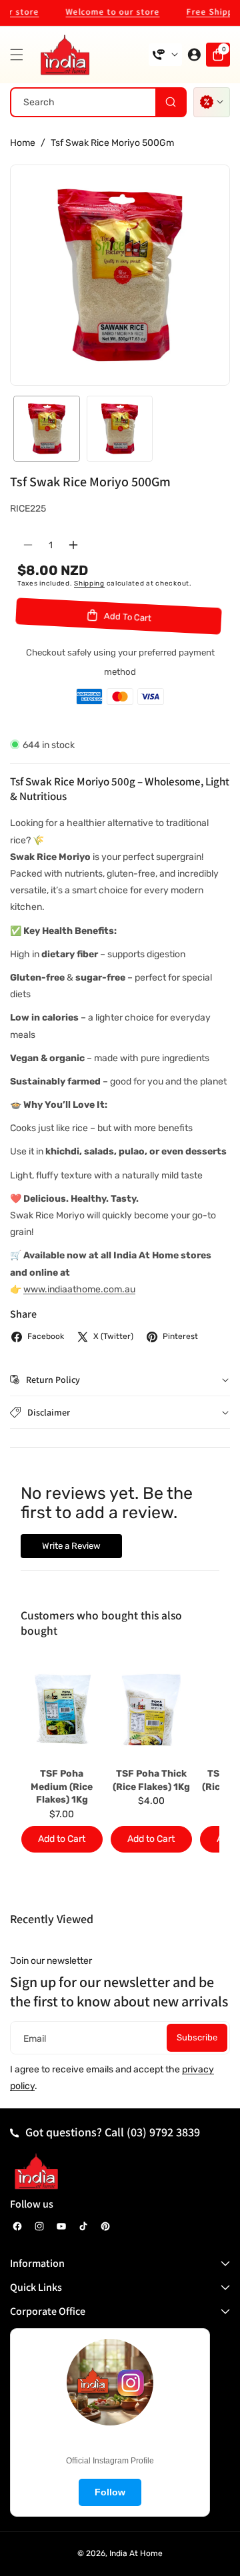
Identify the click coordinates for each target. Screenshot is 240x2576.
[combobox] (98, 102)
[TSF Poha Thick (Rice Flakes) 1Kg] (151, 1709)
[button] (20, 55)
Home (23, 143)
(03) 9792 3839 (163, 2132)
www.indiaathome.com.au (79, 1289)
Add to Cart (62, 1839)
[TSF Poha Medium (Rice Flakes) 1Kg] (62, 1709)
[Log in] (194, 55)
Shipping (89, 584)
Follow (110, 2492)
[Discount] (212, 102)
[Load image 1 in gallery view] (47, 429)
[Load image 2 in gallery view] (120, 429)
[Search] (170, 102)
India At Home (136, 2553)
